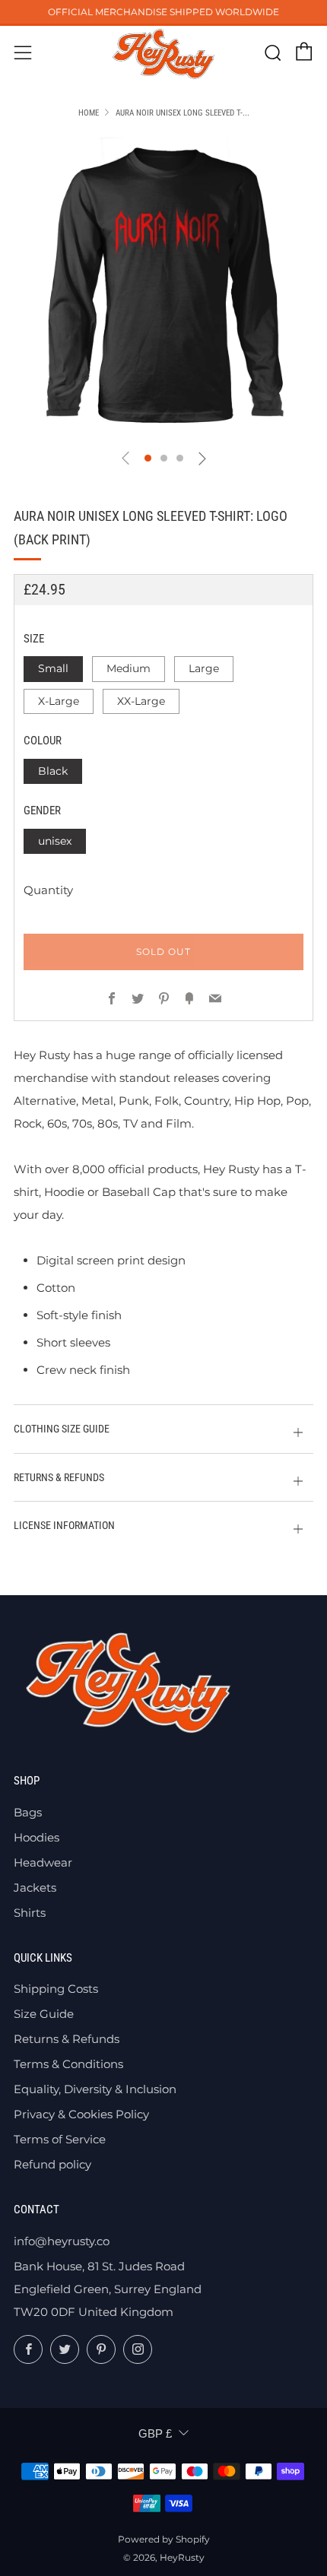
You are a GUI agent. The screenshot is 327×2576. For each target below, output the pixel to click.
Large (204, 668)
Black (53, 771)
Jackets (35, 1888)
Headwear (43, 1862)
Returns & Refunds (67, 2039)
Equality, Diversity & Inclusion (95, 2089)
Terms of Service (60, 2139)
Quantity (48, 890)
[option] (163, 287)
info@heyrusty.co (62, 2241)
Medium (129, 668)
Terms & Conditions (68, 2064)
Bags (28, 1812)
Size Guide (44, 2014)
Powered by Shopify (164, 2539)
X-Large (59, 701)
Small (53, 668)
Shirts (30, 1913)
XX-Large (141, 701)
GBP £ (155, 2433)
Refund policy (52, 2164)
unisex (55, 841)
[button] (148, 458)
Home (89, 113)
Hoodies (37, 1837)
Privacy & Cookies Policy (81, 2114)
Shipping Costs (56, 1989)
